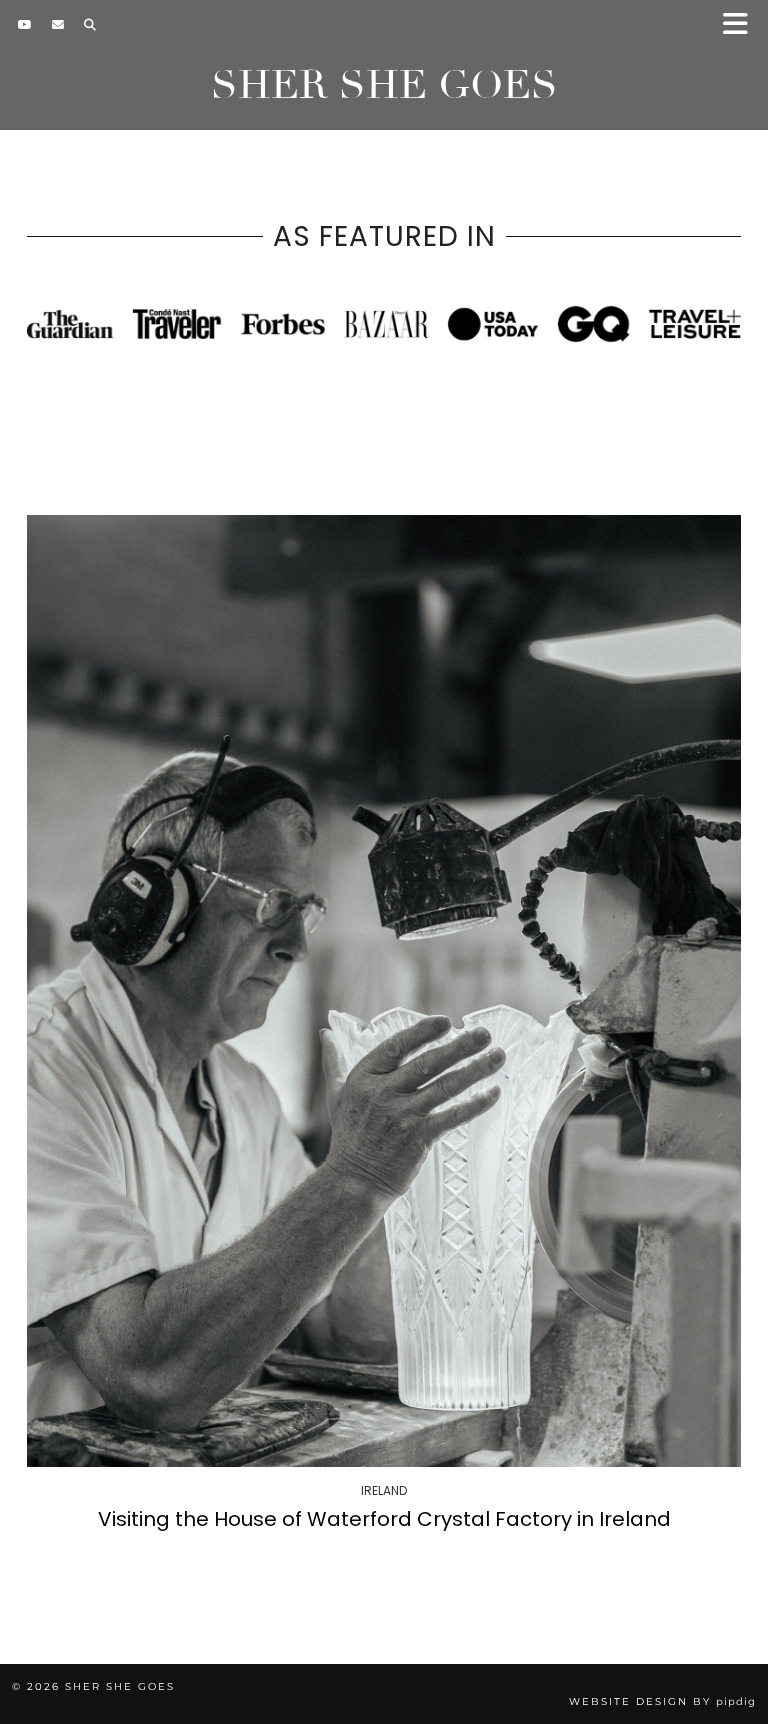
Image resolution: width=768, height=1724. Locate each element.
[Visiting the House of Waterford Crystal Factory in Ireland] (384, 991)
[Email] (58, 25)
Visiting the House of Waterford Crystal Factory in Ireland (384, 1519)
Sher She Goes (384, 85)
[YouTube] (25, 25)
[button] (741, 25)
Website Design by (662, 1701)
